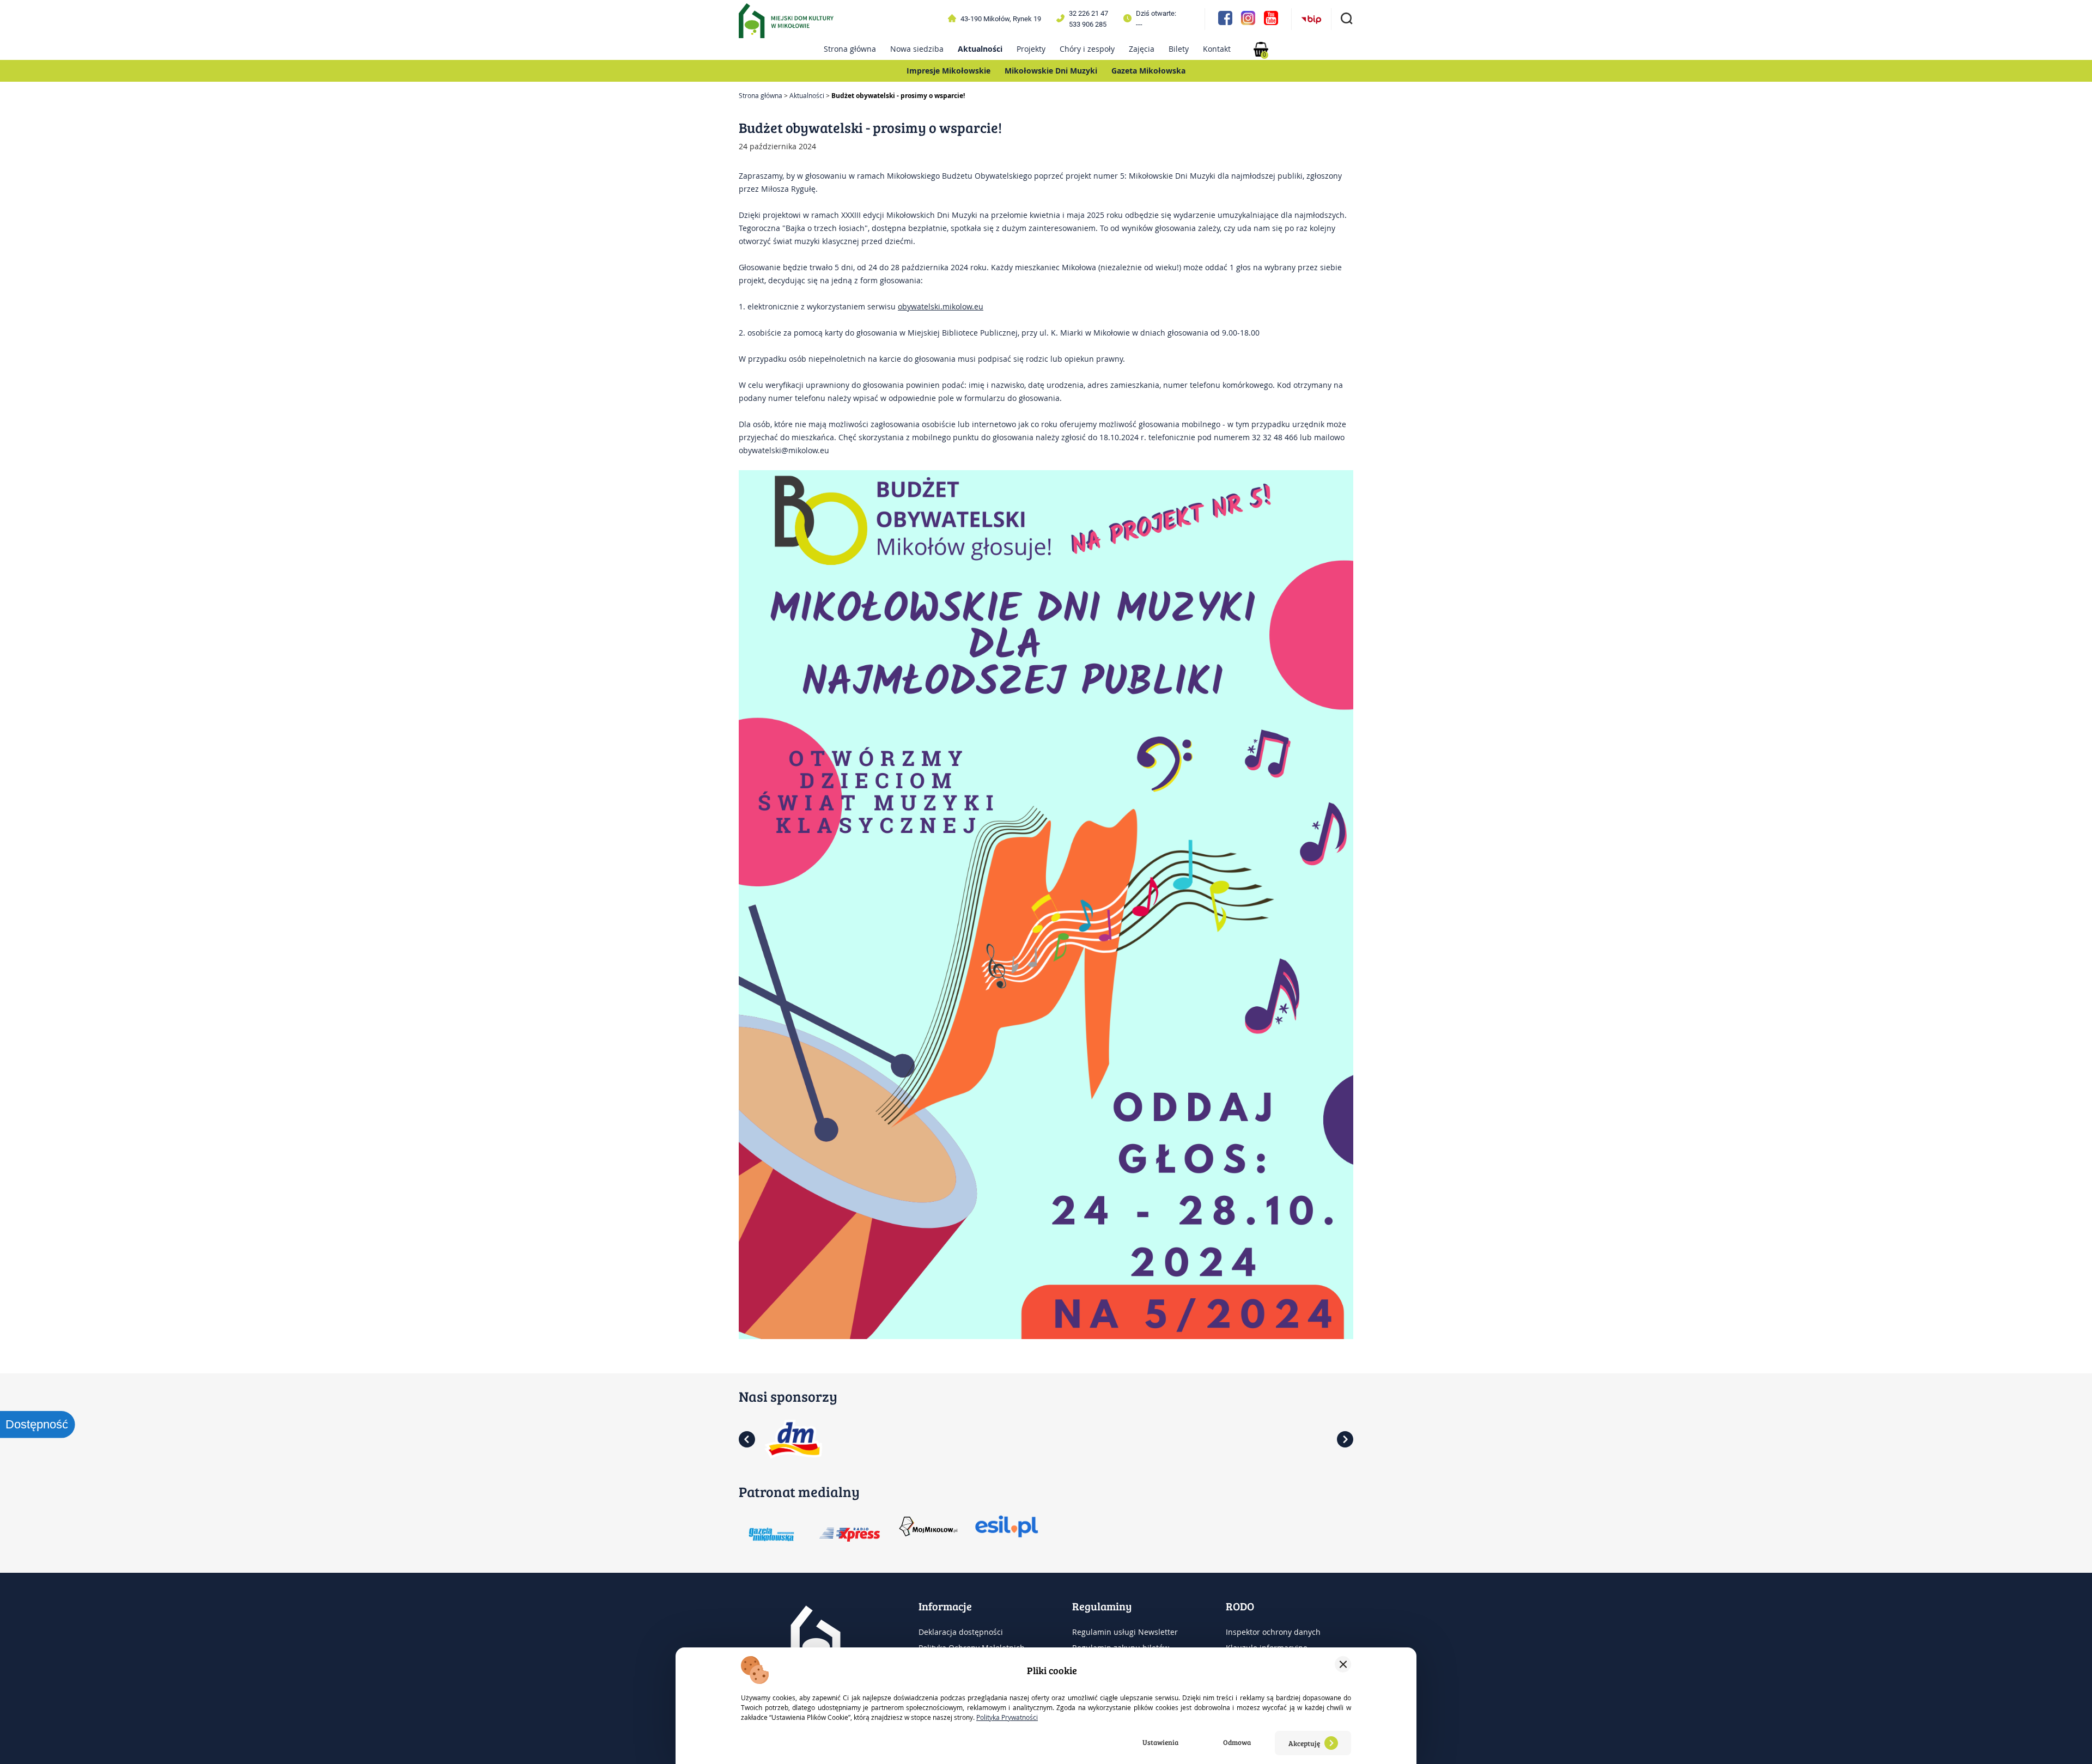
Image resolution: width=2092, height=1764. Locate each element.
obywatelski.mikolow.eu (941, 306)
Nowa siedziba (917, 49)
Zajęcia (1142, 49)
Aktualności (980, 49)
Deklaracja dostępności (961, 1632)
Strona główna (850, 49)
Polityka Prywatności (1007, 1717)
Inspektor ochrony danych (1273, 1632)
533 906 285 (1088, 24)
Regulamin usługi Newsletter (1125, 1632)
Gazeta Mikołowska (1148, 71)
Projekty (1031, 49)
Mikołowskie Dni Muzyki (1051, 71)
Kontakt (1217, 49)
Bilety (1179, 49)
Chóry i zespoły (1087, 49)
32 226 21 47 (1088, 13)
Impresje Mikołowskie (948, 71)
